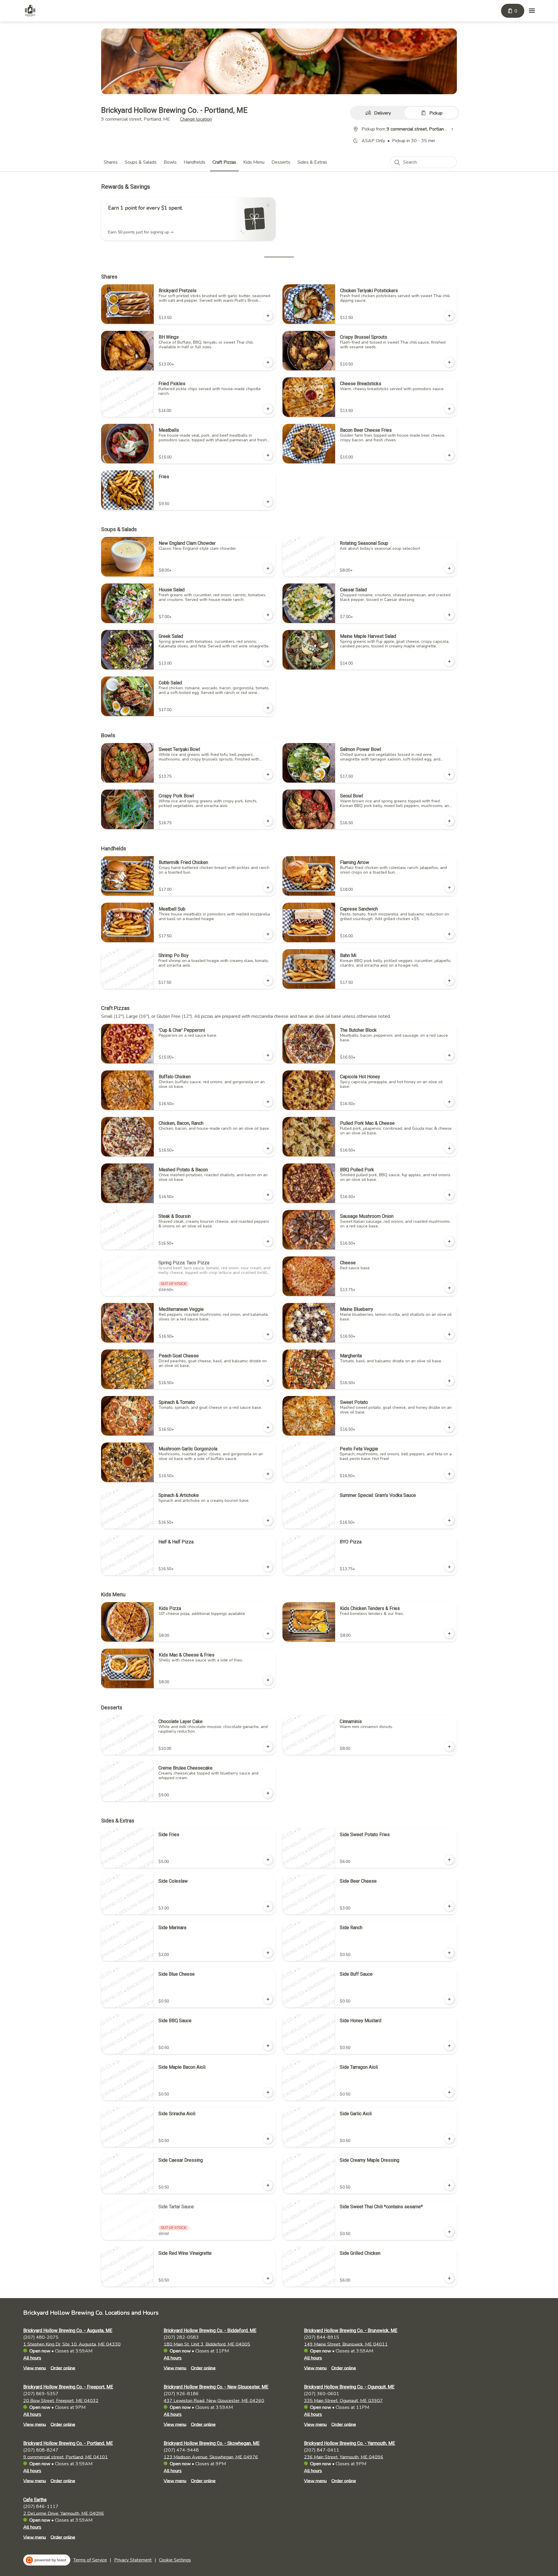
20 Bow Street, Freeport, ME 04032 (61, 2400)
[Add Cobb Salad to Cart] (268, 708)
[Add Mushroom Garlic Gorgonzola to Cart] (268, 1474)
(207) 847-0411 (322, 2450)
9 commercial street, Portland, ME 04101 (66, 2457)
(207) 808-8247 (41, 2450)
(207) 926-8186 (181, 2393)
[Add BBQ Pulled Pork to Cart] (449, 1195)
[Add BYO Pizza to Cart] (449, 1567)
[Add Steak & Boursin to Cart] (268, 1241)
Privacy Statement (133, 2560)
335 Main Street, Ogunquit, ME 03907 (343, 2400)
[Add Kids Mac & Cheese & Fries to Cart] (268, 1680)
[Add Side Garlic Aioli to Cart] (449, 2139)
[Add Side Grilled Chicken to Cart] (449, 2278)
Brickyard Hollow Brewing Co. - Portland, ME (68, 2443)
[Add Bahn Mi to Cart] (449, 981)
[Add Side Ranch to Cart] (449, 1953)
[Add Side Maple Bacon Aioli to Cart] (268, 2092)
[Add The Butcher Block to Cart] (449, 1055)
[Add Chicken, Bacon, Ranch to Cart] (268, 1148)
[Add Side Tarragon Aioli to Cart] (449, 2092)
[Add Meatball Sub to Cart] (268, 934)
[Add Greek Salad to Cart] (268, 661)
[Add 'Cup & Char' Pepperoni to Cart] (268, 1055)
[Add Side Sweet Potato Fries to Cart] (449, 1860)
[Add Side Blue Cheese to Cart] (268, 1999)
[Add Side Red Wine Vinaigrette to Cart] (268, 2278)
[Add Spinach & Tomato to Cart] (268, 1427)
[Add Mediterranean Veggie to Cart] (268, 1334)
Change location (196, 119)
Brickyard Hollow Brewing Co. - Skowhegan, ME (212, 2443)
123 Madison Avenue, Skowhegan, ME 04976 (211, 2457)
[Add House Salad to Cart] (268, 615)
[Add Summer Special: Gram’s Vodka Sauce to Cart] (449, 1520)
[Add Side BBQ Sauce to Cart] (268, 2046)
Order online (63, 2368)
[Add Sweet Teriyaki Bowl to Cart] (268, 774)
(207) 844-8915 (322, 2337)
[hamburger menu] (532, 11)
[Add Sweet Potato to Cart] (449, 1427)
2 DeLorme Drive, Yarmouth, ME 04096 (64, 2513)
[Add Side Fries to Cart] (268, 1860)
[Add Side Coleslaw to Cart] (268, 1906)
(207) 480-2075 (41, 2337)
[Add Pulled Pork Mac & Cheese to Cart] (449, 1148)
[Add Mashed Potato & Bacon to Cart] (268, 1195)
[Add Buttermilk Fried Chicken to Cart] (268, 888)
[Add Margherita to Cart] (449, 1381)
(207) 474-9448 (181, 2450)
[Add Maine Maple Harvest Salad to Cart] (449, 661)
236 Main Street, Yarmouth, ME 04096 (344, 2457)
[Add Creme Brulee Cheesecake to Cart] (268, 1793)
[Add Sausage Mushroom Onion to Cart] (449, 1241)
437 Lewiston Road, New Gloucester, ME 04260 (214, 2400)
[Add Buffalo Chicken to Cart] (268, 1102)
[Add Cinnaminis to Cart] (449, 1747)
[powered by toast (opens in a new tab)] (47, 2560)
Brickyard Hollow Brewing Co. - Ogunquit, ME (349, 2387)
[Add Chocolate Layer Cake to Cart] (268, 1747)
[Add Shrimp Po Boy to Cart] (268, 981)
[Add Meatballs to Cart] (268, 455)
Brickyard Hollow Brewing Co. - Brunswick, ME (351, 2330)
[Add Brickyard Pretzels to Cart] (268, 316)
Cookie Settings (175, 2560)
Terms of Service (90, 2560)
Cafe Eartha (35, 2500)
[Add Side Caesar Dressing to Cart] (268, 2185)
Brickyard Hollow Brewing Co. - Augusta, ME (68, 2330)
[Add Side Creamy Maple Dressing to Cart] (449, 2185)
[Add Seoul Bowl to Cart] (449, 821)
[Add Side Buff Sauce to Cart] (449, 1999)
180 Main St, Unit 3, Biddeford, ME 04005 (207, 2344)
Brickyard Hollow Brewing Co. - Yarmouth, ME (349, 2443)
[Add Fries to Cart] (268, 502)
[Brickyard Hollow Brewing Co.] (30, 11)
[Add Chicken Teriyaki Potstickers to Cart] (449, 316)
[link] (111, 162)
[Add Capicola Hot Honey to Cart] (449, 1102)
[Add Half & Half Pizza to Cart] (268, 1567)
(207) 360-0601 (322, 2393)
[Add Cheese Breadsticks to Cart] (449, 409)
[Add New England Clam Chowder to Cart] (268, 568)
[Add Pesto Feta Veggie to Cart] (449, 1474)
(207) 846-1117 (41, 2506)
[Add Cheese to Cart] (449, 1288)
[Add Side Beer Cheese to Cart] (449, 1906)
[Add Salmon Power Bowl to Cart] (449, 774)
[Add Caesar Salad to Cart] (449, 615)
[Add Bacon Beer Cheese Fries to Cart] (449, 455)
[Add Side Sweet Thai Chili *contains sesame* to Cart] (449, 2232)
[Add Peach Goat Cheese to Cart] (268, 1381)
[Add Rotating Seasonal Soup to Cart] (449, 568)
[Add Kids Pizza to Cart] (268, 1634)
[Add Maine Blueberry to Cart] (449, 1334)
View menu (35, 2368)
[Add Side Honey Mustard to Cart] (449, 2046)
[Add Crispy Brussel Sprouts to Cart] (449, 362)
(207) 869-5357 (41, 2393)
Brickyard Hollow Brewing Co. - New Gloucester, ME (216, 2387)
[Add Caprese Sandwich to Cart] (449, 934)
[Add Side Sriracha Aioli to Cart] (268, 2139)
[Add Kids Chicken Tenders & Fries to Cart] (449, 1634)
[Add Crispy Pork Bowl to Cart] (268, 821)
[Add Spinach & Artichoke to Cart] (268, 1520)
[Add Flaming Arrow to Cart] (449, 888)
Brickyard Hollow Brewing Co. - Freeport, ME (68, 2387)
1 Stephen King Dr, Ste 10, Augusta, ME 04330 (72, 2344)
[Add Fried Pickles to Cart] (268, 409)
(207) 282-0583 (181, 2337)
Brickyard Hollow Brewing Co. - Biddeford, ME (210, 2330)
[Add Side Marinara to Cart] (268, 1953)
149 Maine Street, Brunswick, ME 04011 (346, 2344)
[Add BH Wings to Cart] (268, 362)
